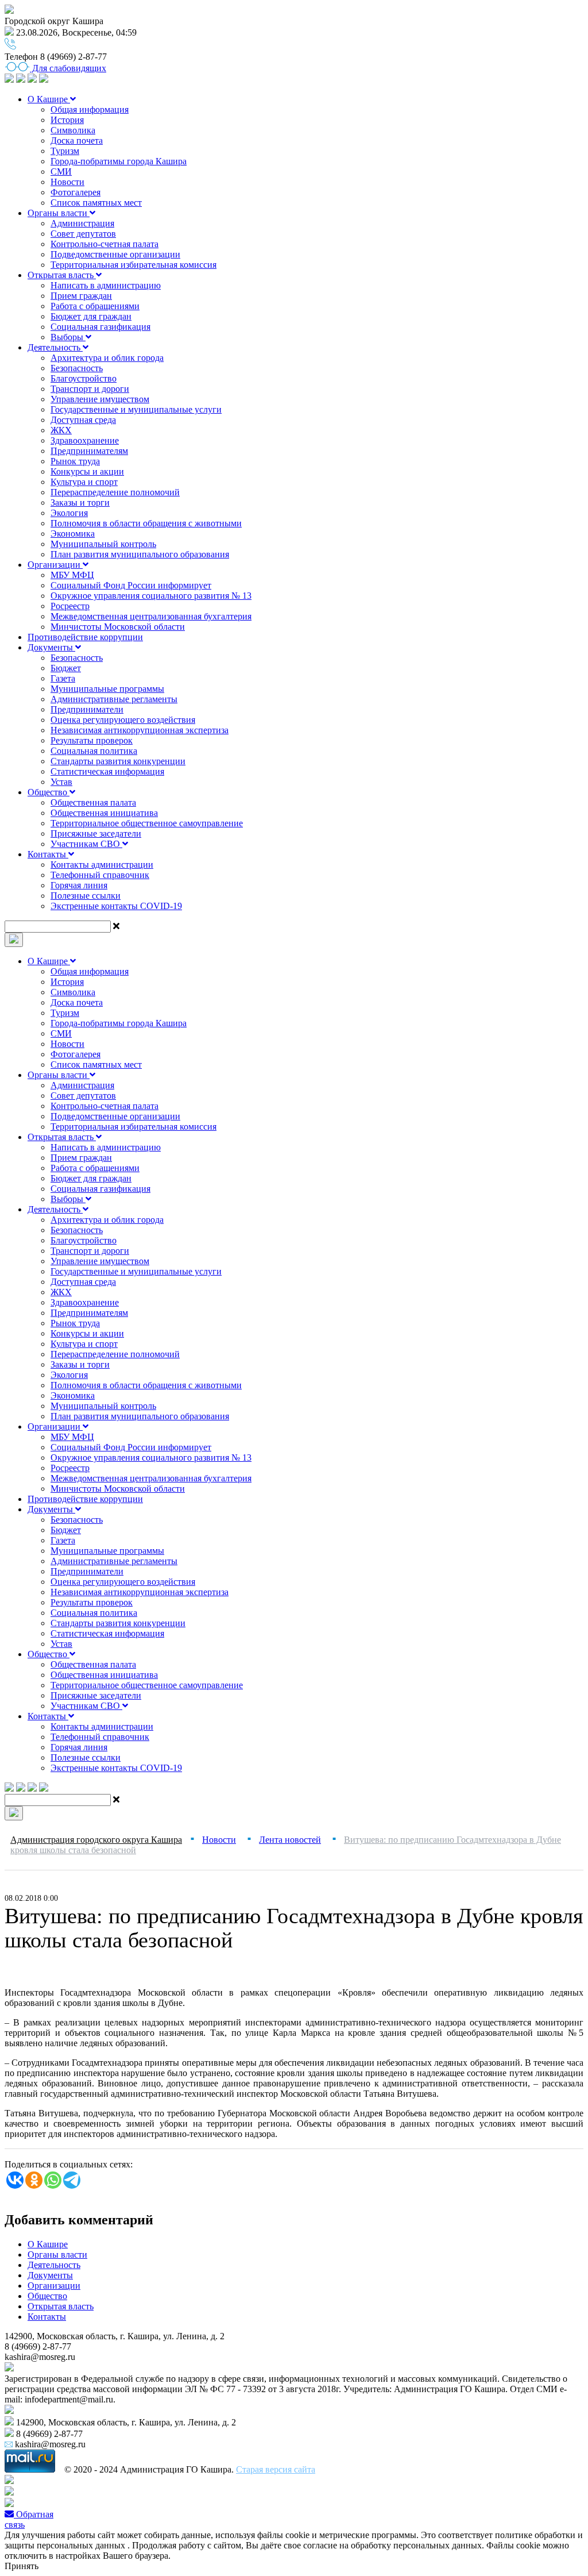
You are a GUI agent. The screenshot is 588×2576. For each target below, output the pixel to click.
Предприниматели (87, 709)
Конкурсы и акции (87, 471)
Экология (69, 513)
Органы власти (59, 213)
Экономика (73, 534)
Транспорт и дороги (90, 389)
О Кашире (49, 99)
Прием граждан (81, 296)
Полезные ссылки (86, 896)
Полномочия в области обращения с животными (146, 523)
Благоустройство (84, 378)
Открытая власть (62, 275)
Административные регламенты (114, 699)
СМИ (61, 172)
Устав (61, 782)
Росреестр (70, 606)
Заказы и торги (80, 503)
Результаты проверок (92, 740)
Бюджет (66, 668)
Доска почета (77, 140)
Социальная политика (94, 751)
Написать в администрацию (106, 285)
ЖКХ (61, 430)
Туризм (65, 151)
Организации (55, 565)
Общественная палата (93, 802)
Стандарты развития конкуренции (118, 761)
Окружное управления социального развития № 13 (151, 596)
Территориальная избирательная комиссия (134, 265)
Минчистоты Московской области (118, 627)
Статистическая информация (107, 771)
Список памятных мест (96, 203)
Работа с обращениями (95, 306)
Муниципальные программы (107, 689)
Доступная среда (83, 420)
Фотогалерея (76, 192)
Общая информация (90, 109)
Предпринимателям (89, 451)
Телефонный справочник (100, 875)
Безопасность (77, 368)
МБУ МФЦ (72, 575)
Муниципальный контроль (103, 544)
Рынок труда (75, 461)
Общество (49, 792)
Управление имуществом (100, 399)
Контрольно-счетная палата (105, 244)
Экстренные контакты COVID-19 (116, 906)
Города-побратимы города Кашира (119, 161)
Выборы (68, 337)
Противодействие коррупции (85, 637)
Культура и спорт (84, 482)
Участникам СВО (86, 844)
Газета (63, 678)
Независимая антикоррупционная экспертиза (140, 730)
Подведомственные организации (115, 254)
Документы (51, 647)
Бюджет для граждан (91, 316)
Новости (67, 182)
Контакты (48, 854)
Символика (73, 130)
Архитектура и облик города (107, 358)
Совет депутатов (83, 234)
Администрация (82, 223)
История (67, 120)
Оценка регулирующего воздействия (123, 720)
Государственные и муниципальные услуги (136, 409)
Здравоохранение (85, 440)
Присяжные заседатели (96, 833)
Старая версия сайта (276, 2469)
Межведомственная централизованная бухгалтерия (151, 616)
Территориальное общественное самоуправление (147, 823)
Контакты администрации (102, 865)
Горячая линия (79, 885)
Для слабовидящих (68, 68)
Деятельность (55, 347)
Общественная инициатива (104, 813)
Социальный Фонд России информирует (131, 585)
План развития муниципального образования (140, 554)
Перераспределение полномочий (115, 492)
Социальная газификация (100, 327)
